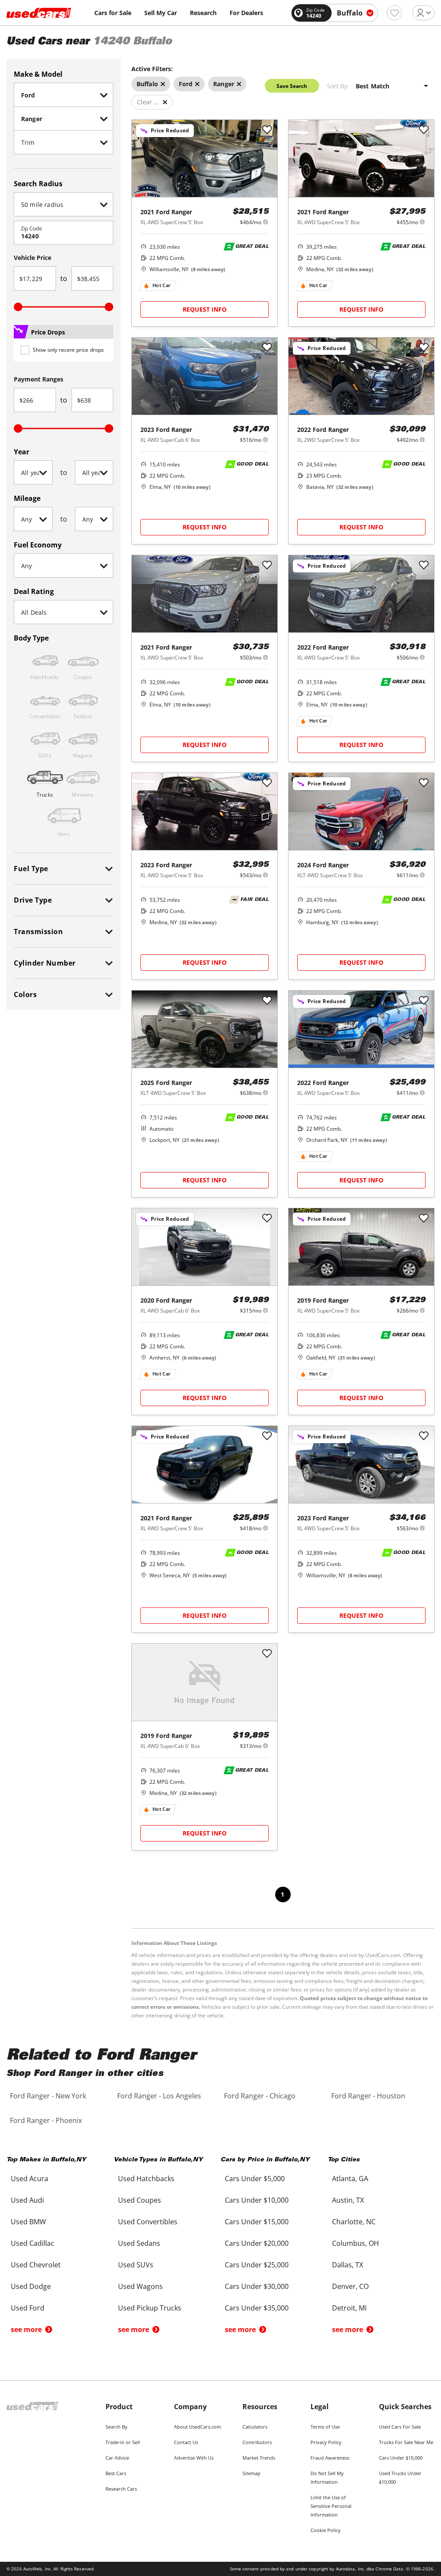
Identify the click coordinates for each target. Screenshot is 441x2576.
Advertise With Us (194, 2458)
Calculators (255, 2427)
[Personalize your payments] (266, 222)
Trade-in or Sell (123, 2442)
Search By (116, 2427)
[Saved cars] (394, 13)
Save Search (292, 86)
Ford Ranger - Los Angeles (159, 2096)
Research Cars (121, 2489)
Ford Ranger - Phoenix (46, 2120)
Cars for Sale (113, 13)
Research (203, 13)
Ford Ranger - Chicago (260, 2096)
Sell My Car (161, 13)
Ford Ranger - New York (48, 2096)
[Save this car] (267, 130)
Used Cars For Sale (400, 2427)
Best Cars (116, 2473)
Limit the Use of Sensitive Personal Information (331, 2506)
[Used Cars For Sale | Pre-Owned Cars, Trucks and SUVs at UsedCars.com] (39, 13)
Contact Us (186, 2442)
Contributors (257, 2442)
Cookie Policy (326, 2530)
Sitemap (252, 2473)
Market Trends (259, 2458)
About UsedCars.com (197, 2427)
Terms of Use (325, 2427)
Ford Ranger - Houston (368, 2096)
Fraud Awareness (330, 2458)
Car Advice (117, 2458)
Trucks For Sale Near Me (406, 2442)
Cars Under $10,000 (401, 2458)
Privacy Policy (326, 2442)
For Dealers (246, 13)
